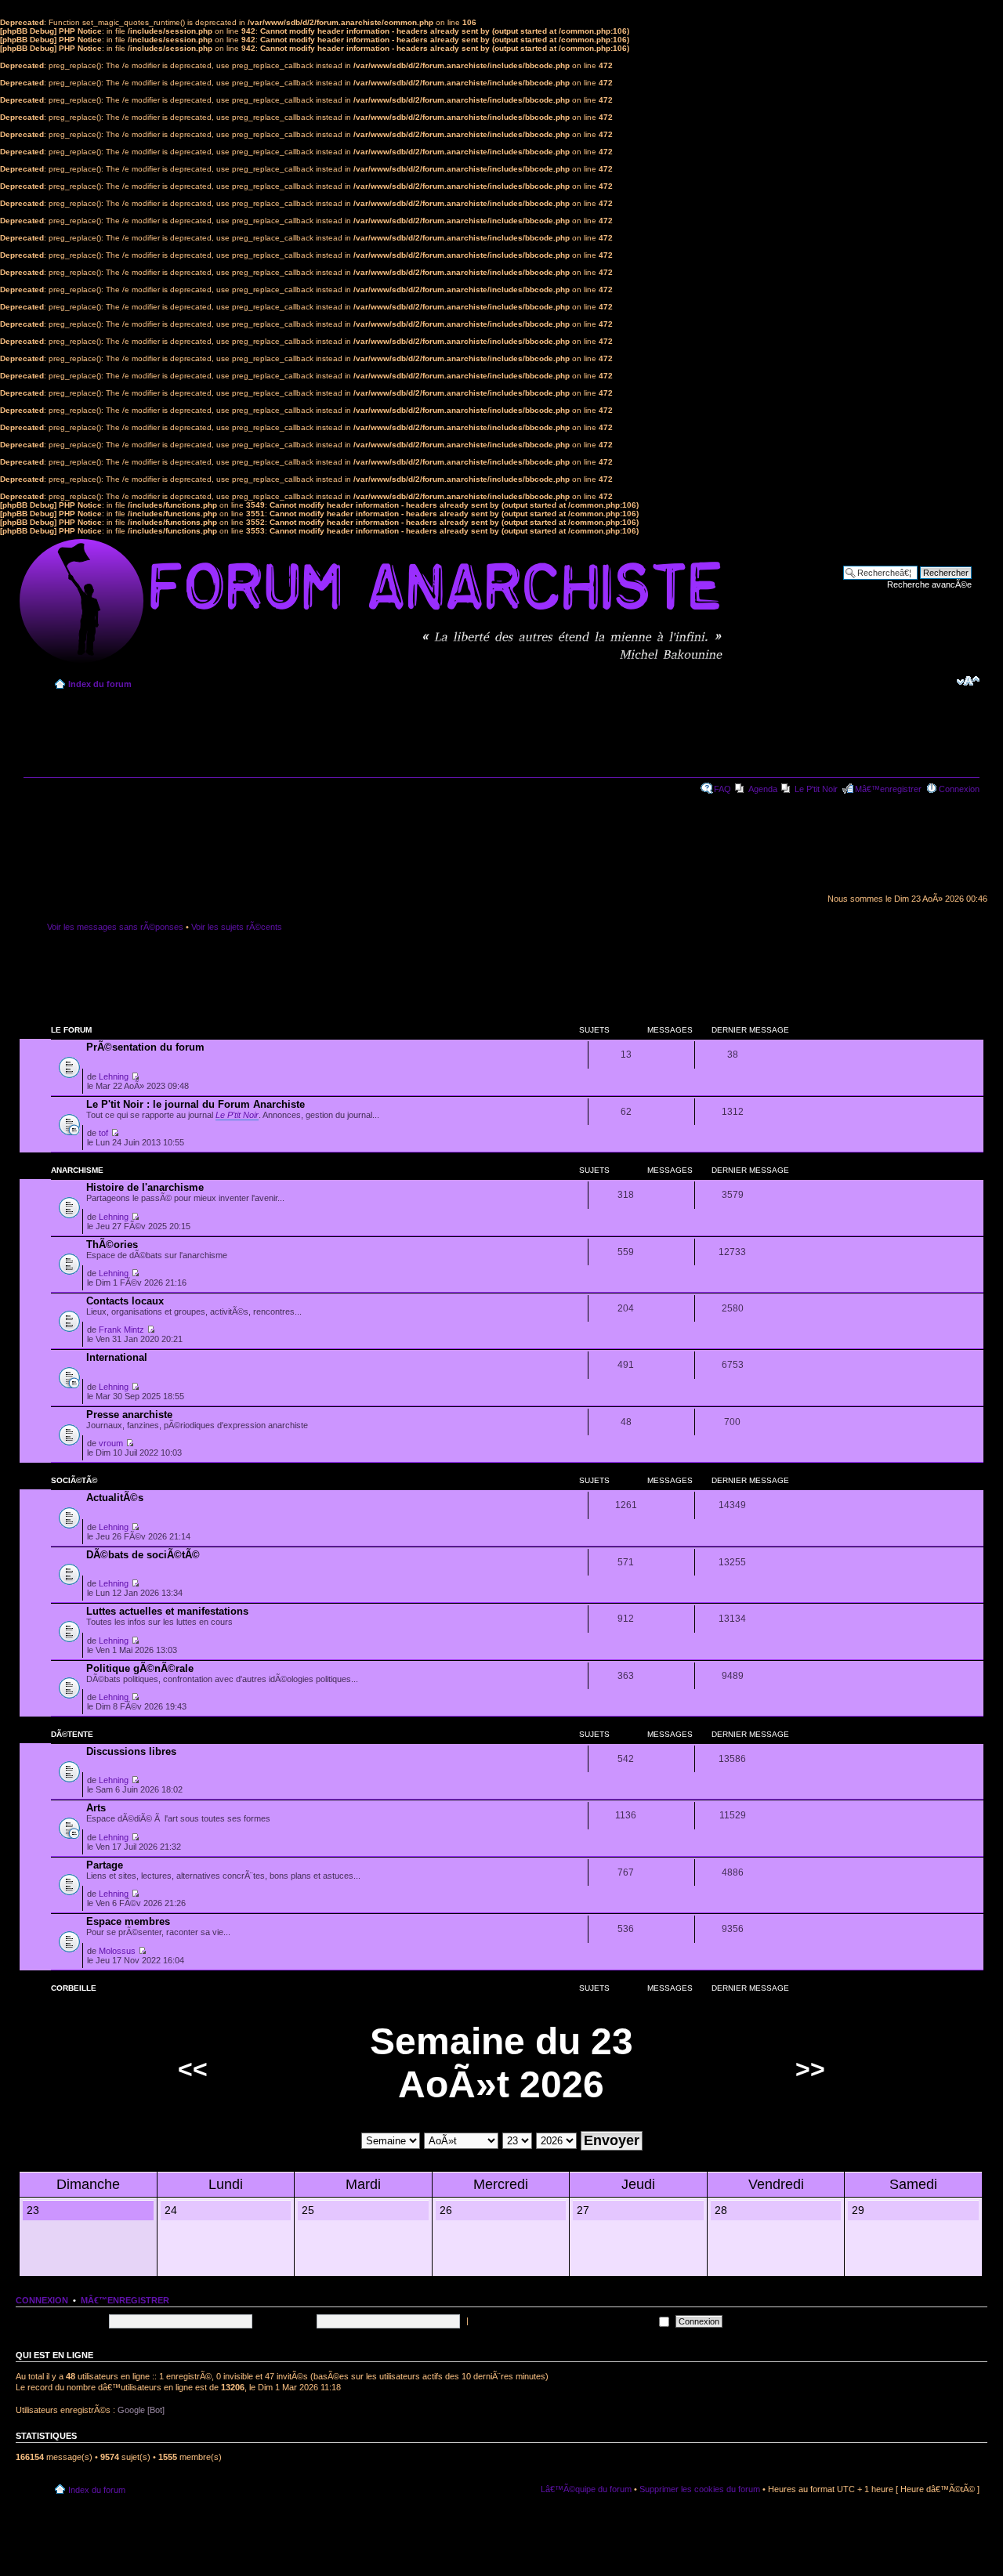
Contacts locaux (125, 1301)
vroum (111, 1443)
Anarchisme (77, 1170)
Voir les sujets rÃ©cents (237, 927)
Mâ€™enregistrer (888, 789)
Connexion (959, 789)
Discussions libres (131, 1751)
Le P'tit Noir (816, 789)
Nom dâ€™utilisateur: (64, 2321)
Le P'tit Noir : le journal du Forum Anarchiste (196, 1104)
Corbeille (74, 1988)
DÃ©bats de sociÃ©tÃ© (143, 1555)
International (117, 1357)
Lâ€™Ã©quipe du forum (586, 2489)
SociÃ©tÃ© (74, 1480)
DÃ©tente (72, 1734)
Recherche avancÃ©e (929, 584)
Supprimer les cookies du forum (700, 2489)
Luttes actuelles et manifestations (167, 1611)
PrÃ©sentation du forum (145, 1047)
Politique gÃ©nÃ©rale (140, 1668)
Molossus (117, 1951)
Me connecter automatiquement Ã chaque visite (563, 2321)
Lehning (114, 1076)
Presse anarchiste (129, 1415)
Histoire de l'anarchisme (145, 1187)
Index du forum (100, 684)
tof (103, 1133)
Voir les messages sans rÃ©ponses (115, 927)
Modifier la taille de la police (968, 681)
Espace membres (128, 1921)
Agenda (763, 789)
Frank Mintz (121, 1330)
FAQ (722, 789)
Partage (105, 1865)
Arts (96, 1808)
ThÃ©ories (112, 1245)
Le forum (71, 1030)
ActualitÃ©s (115, 1498)
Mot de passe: (286, 2321)
